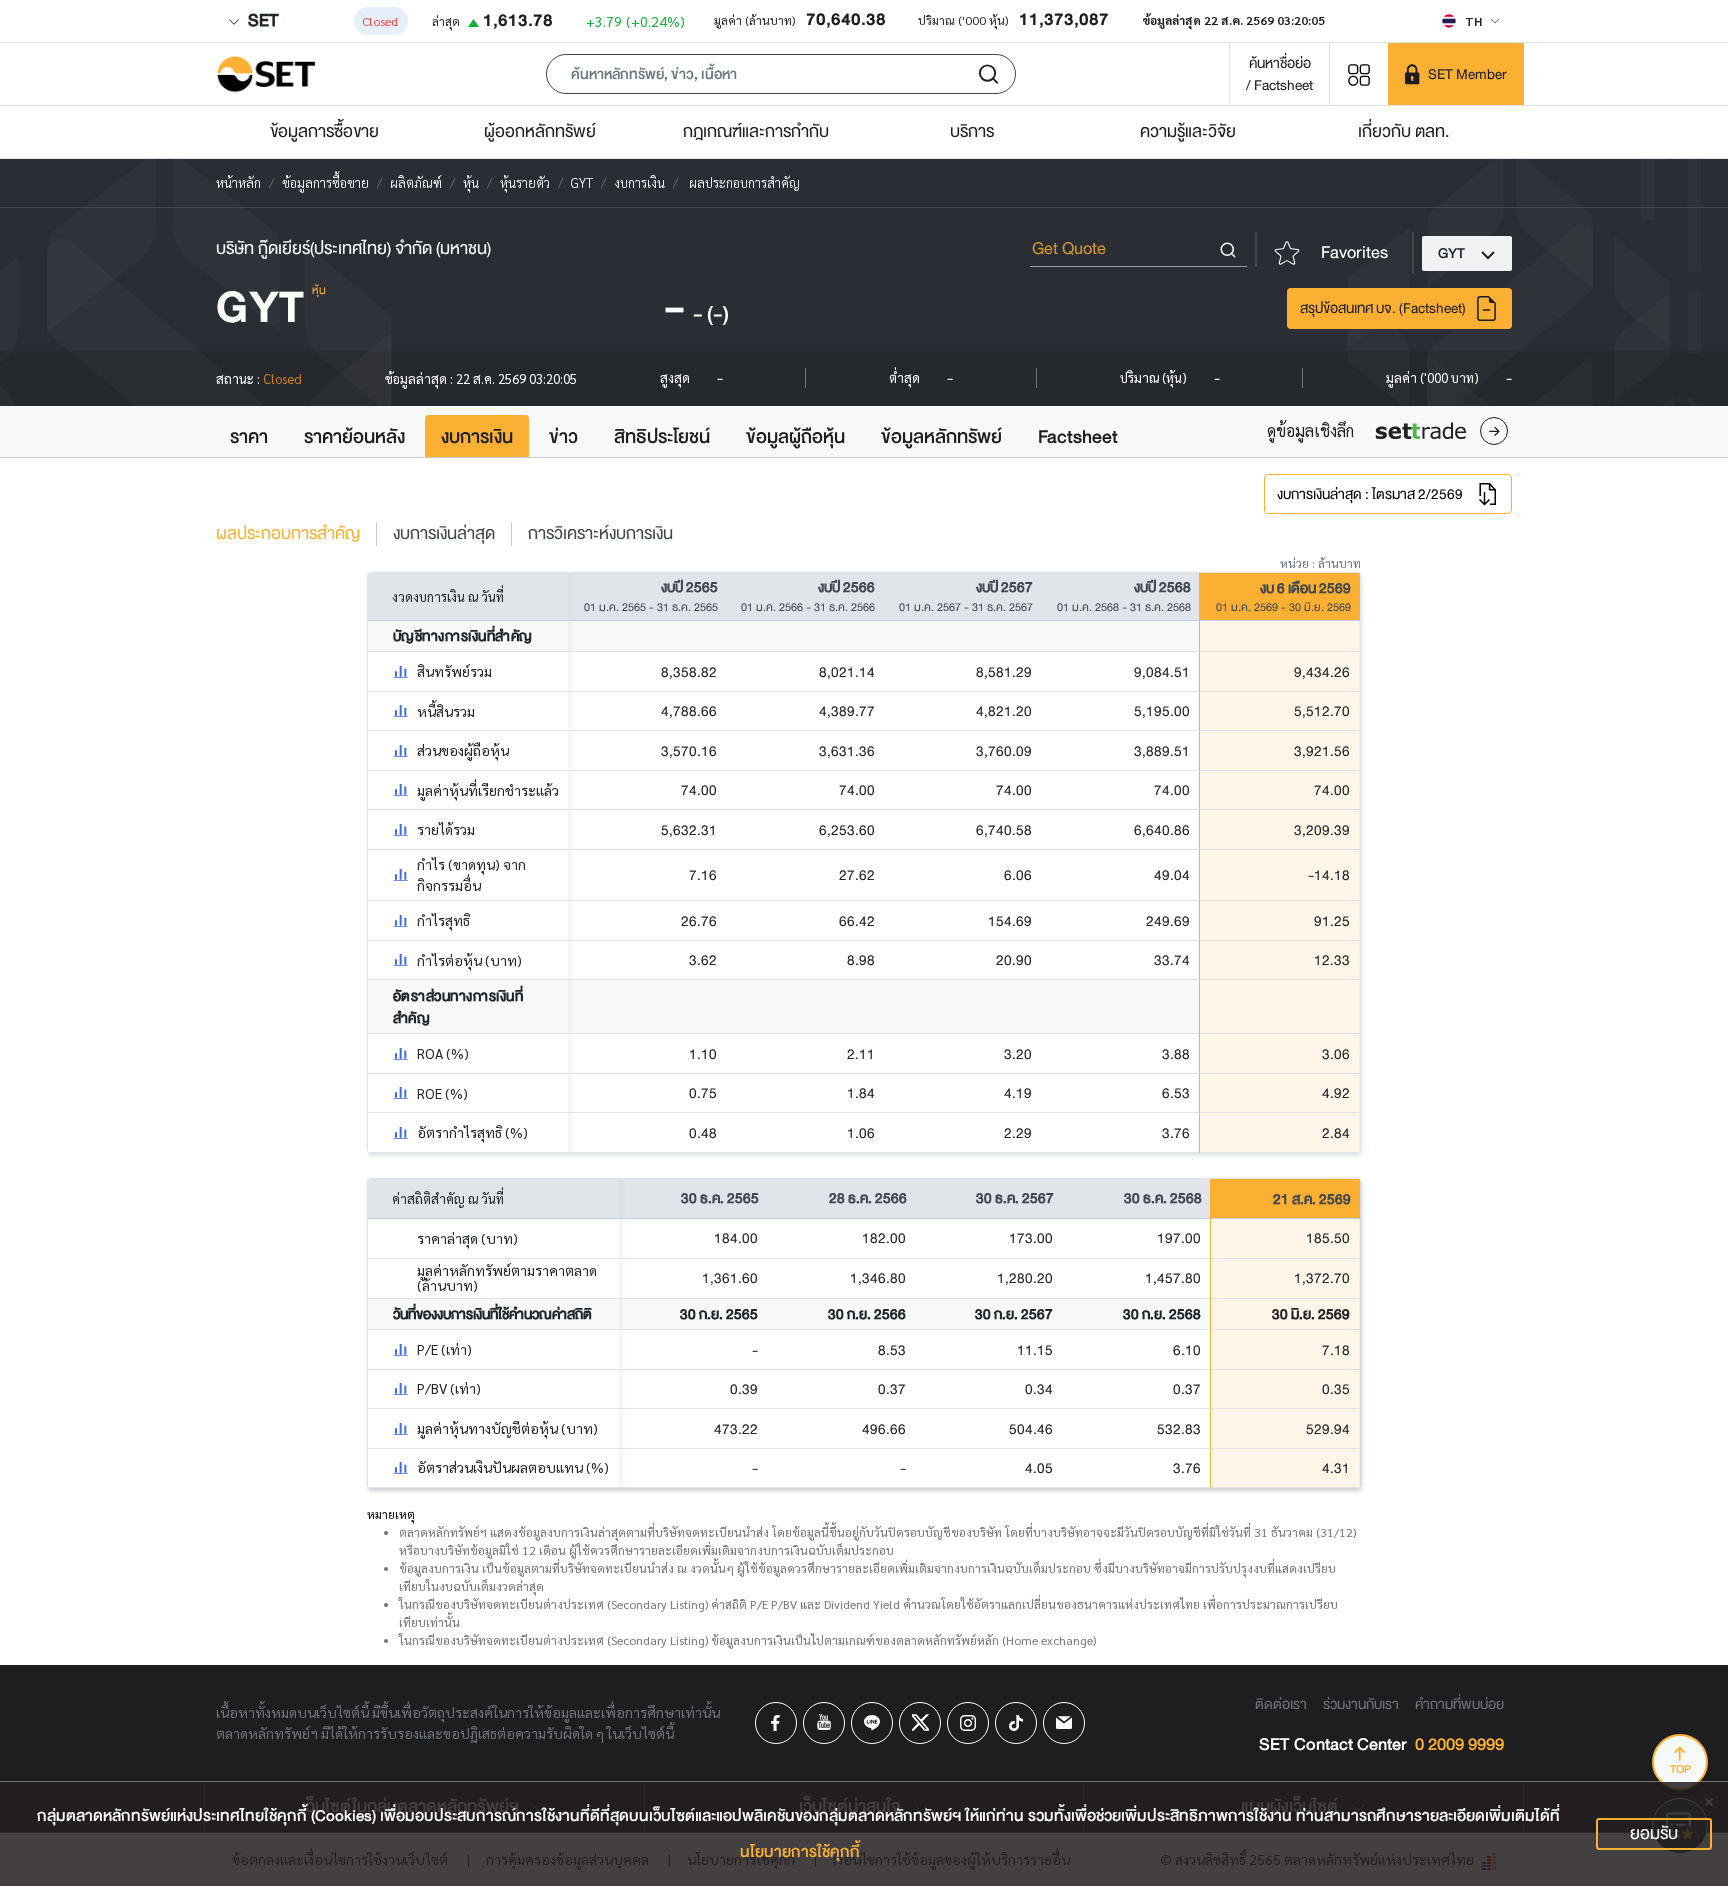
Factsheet (1078, 437)
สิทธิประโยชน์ (662, 437)
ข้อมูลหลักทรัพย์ (941, 437)
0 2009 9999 (1459, 1745)
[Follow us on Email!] (1064, 1723)
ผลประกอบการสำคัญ (288, 534)
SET (261, 20)
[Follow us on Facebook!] (776, 1723)
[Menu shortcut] (1359, 73)
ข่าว (563, 437)
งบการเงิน (477, 437)
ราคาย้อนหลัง (354, 437)
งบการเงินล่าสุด (444, 534)
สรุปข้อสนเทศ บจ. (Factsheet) (1383, 308)
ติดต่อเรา (1281, 1704)
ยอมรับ (1654, 1833)
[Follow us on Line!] (872, 1723)
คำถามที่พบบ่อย (1459, 1704)
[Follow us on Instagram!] (968, 1723)
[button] (781, 74)
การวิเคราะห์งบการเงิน (600, 534)
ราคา (249, 437)
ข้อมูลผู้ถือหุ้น (795, 437)
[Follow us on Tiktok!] (1016, 1723)
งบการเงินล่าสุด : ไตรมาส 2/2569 (1370, 494)
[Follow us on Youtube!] (824, 1723)
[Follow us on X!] (920, 1723)
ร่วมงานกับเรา (1361, 1704)
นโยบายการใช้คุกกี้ (800, 1852)
